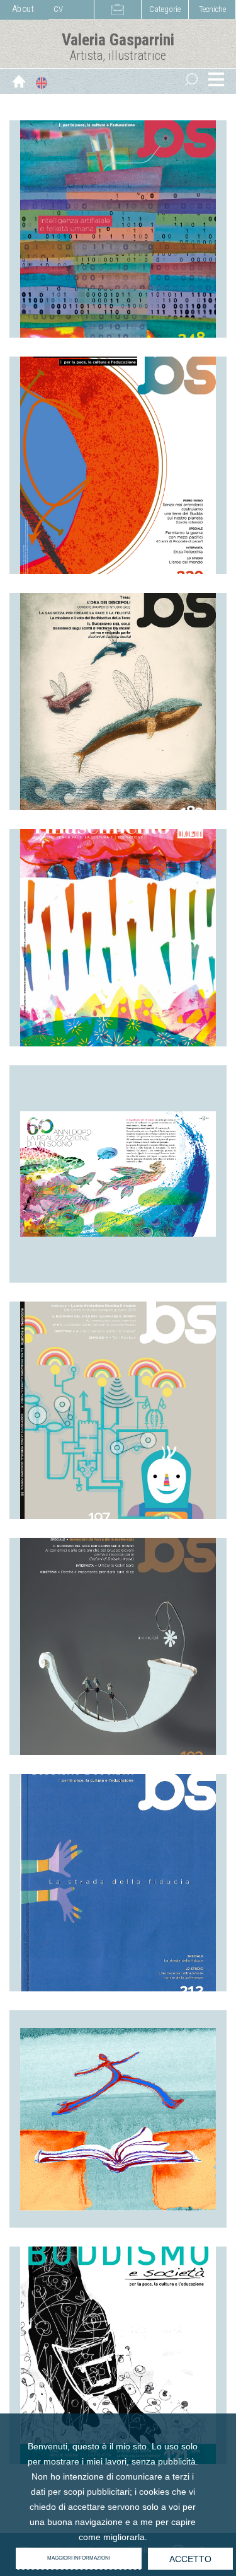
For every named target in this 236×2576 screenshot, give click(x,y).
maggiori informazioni (79, 2558)
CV (58, 9)
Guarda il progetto (118, 293)
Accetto (190, 2559)
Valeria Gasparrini (118, 40)
